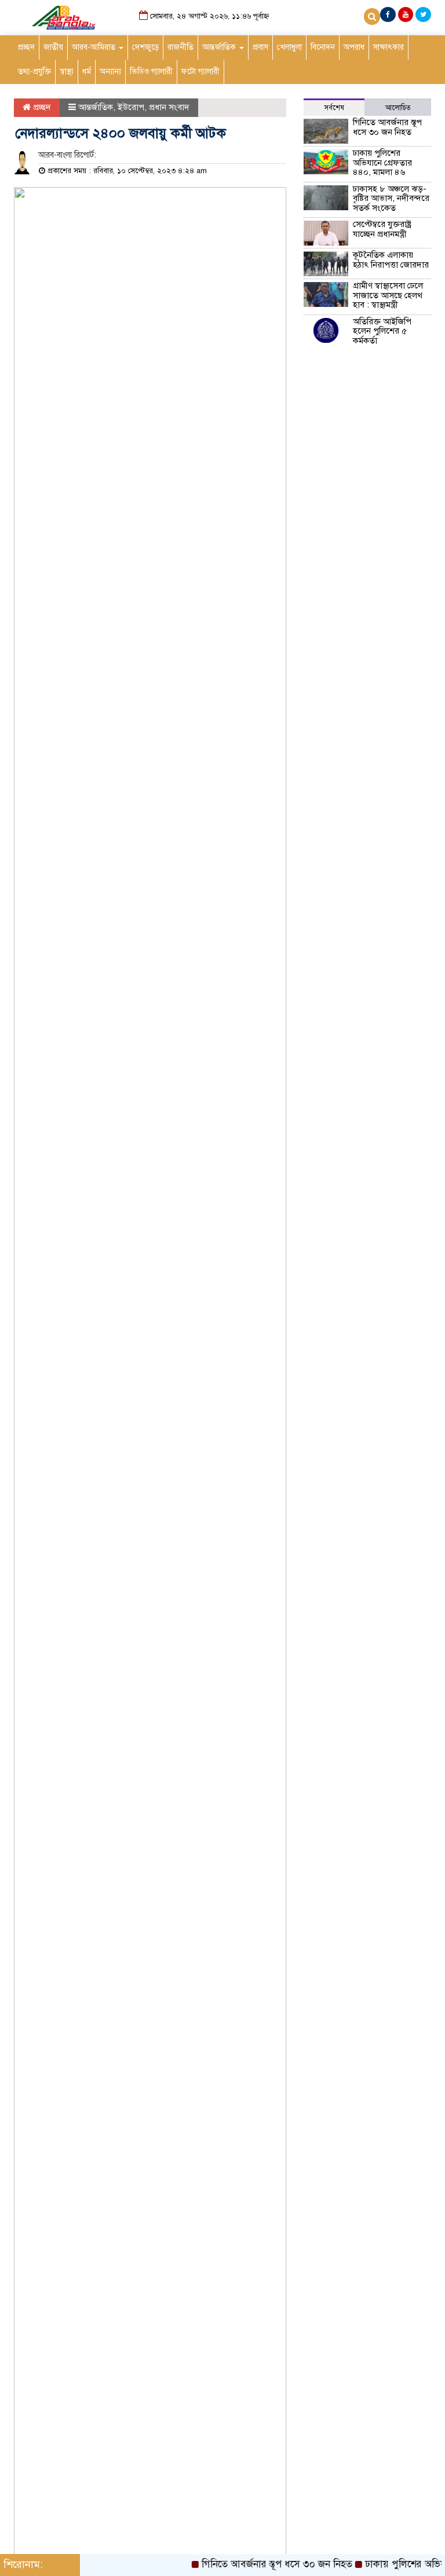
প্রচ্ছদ (26, 47)
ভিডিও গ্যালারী (151, 72)
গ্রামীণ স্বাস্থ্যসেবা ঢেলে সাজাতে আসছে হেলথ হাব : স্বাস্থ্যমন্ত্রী (388, 295)
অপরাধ (354, 47)
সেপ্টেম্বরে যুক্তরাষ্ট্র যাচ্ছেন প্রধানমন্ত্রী (382, 229)
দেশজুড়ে (145, 47)
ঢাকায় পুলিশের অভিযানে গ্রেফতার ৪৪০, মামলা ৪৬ (382, 162)
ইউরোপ (131, 107)
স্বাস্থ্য (67, 72)
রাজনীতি (180, 47)
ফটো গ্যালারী (200, 72)
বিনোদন (323, 47)
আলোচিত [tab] (398, 108)
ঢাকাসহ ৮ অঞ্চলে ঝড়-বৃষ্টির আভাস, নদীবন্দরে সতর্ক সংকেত (391, 198)
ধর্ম (87, 72)
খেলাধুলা (289, 47)
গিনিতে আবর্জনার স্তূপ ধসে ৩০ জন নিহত (387, 127)
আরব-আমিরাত (95, 47)
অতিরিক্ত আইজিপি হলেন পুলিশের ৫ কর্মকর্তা (382, 331)
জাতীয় (53, 47)
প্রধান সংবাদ (169, 107)
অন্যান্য (110, 72)
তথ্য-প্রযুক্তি (34, 72)
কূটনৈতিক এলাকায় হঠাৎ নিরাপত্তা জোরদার (391, 260)
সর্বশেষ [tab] (334, 108)
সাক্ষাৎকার (389, 47)
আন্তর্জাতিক (220, 47)
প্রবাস (260, 47)
